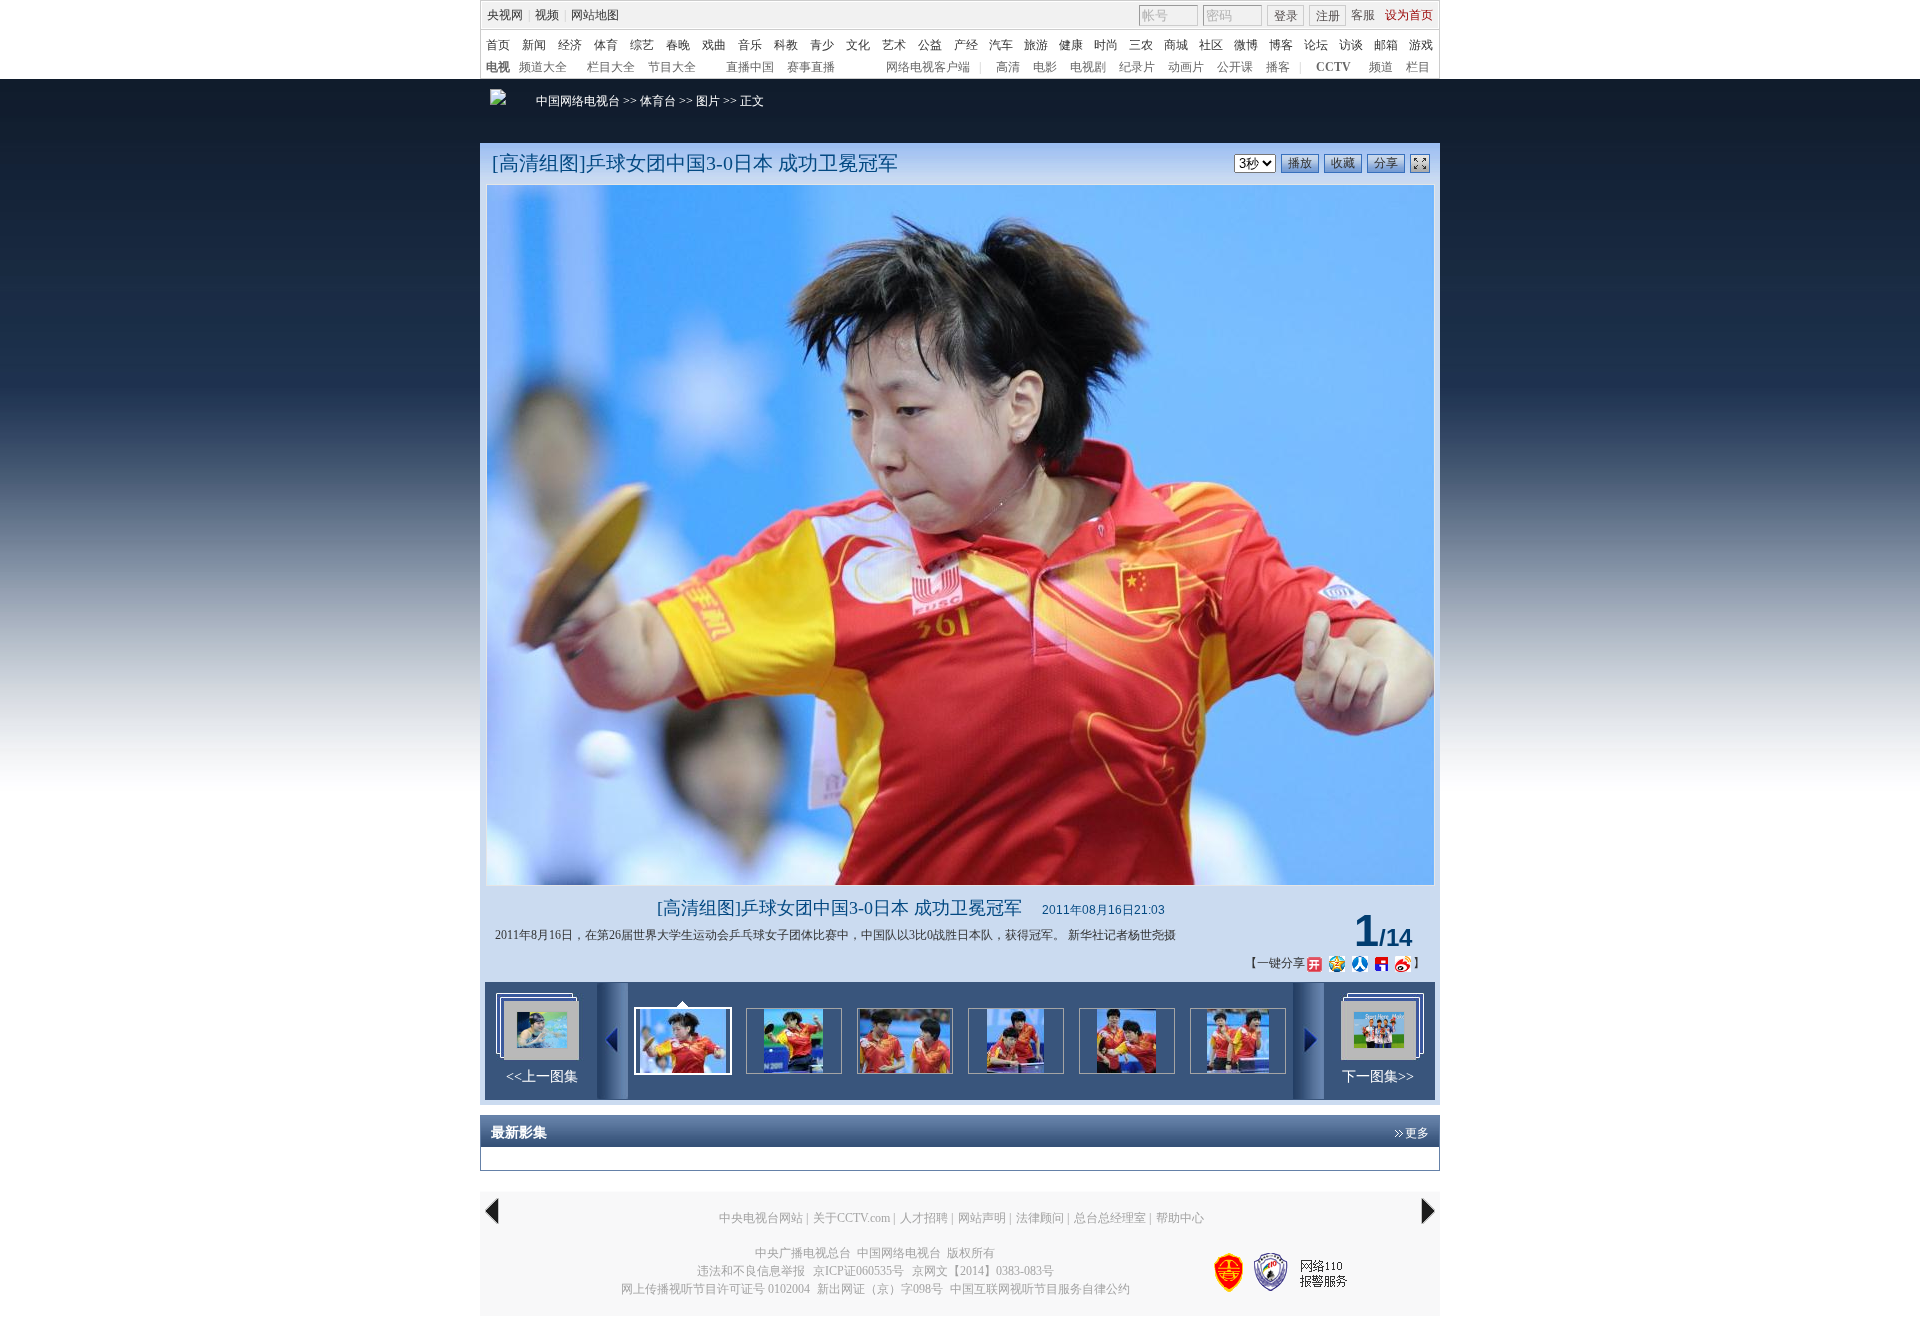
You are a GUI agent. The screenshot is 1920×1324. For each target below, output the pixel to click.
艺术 (894, 45)
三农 (1141, 45)
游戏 (1421, 45)
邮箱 (1386, 45)
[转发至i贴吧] (1381, 963)
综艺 (642, 45)
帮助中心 (1180, 1218)
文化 (858, 45)
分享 (1386, 163)
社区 (1211, 45)
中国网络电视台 (578, 101)
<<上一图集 (542, 1076)
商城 (1176, 45)
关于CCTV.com (851, 1218)
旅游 (1036, 45)
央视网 (505, 15)
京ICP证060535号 (858, 1271)
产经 (966, 45)
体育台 (658, 101)
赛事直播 (811, 67)
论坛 (1316, 45)
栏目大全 (611, 67)
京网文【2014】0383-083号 (983, 1271)
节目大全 (672, 67)
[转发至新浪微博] (1403, 963)
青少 (822, 45)
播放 (1300, 163)
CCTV (1333, 67)
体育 (606, 45)
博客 (1281, 45)
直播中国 (750, 67)
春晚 (678, 45)
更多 (1417, 1133)
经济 (570, 45)
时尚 (1106, 45)
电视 (498, 67)
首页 (498, 45)
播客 (1278, 67)
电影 (1045, 67)
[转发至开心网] (1314, 963)
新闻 (534, 45)
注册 (1328, 16)
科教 (786, 45)
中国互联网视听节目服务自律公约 (1040, 1289)
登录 (1286, 16)
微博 (1246, 45)
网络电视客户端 (928, 67)
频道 (1381, 67)
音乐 (750, 45)
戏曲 (714, 45)
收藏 (1343, 163)
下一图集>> (1378, 1076)
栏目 (1418, 67)
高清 (1008, 67)
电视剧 (1088, 67)
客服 (1363, 15)
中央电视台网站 (761, 1218)
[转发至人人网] (1360, 963)
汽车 (1001, 45)
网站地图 (595, 15)
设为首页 (1409, 15)
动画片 (1186, 67)
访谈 (1351, 45)
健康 (1071, 45)
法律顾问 (1040, 1218)
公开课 (1235, 67)
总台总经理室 (1110, 1218)
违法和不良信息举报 (751, 1271)
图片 (708, 101)
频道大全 (543, 67)
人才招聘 (924, 1218)
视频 (547, 15)
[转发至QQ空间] (1337, 963)
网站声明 (982, 1218)
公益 (930, 45)
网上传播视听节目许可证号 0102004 (715, 1289)
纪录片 (1137, 67)
